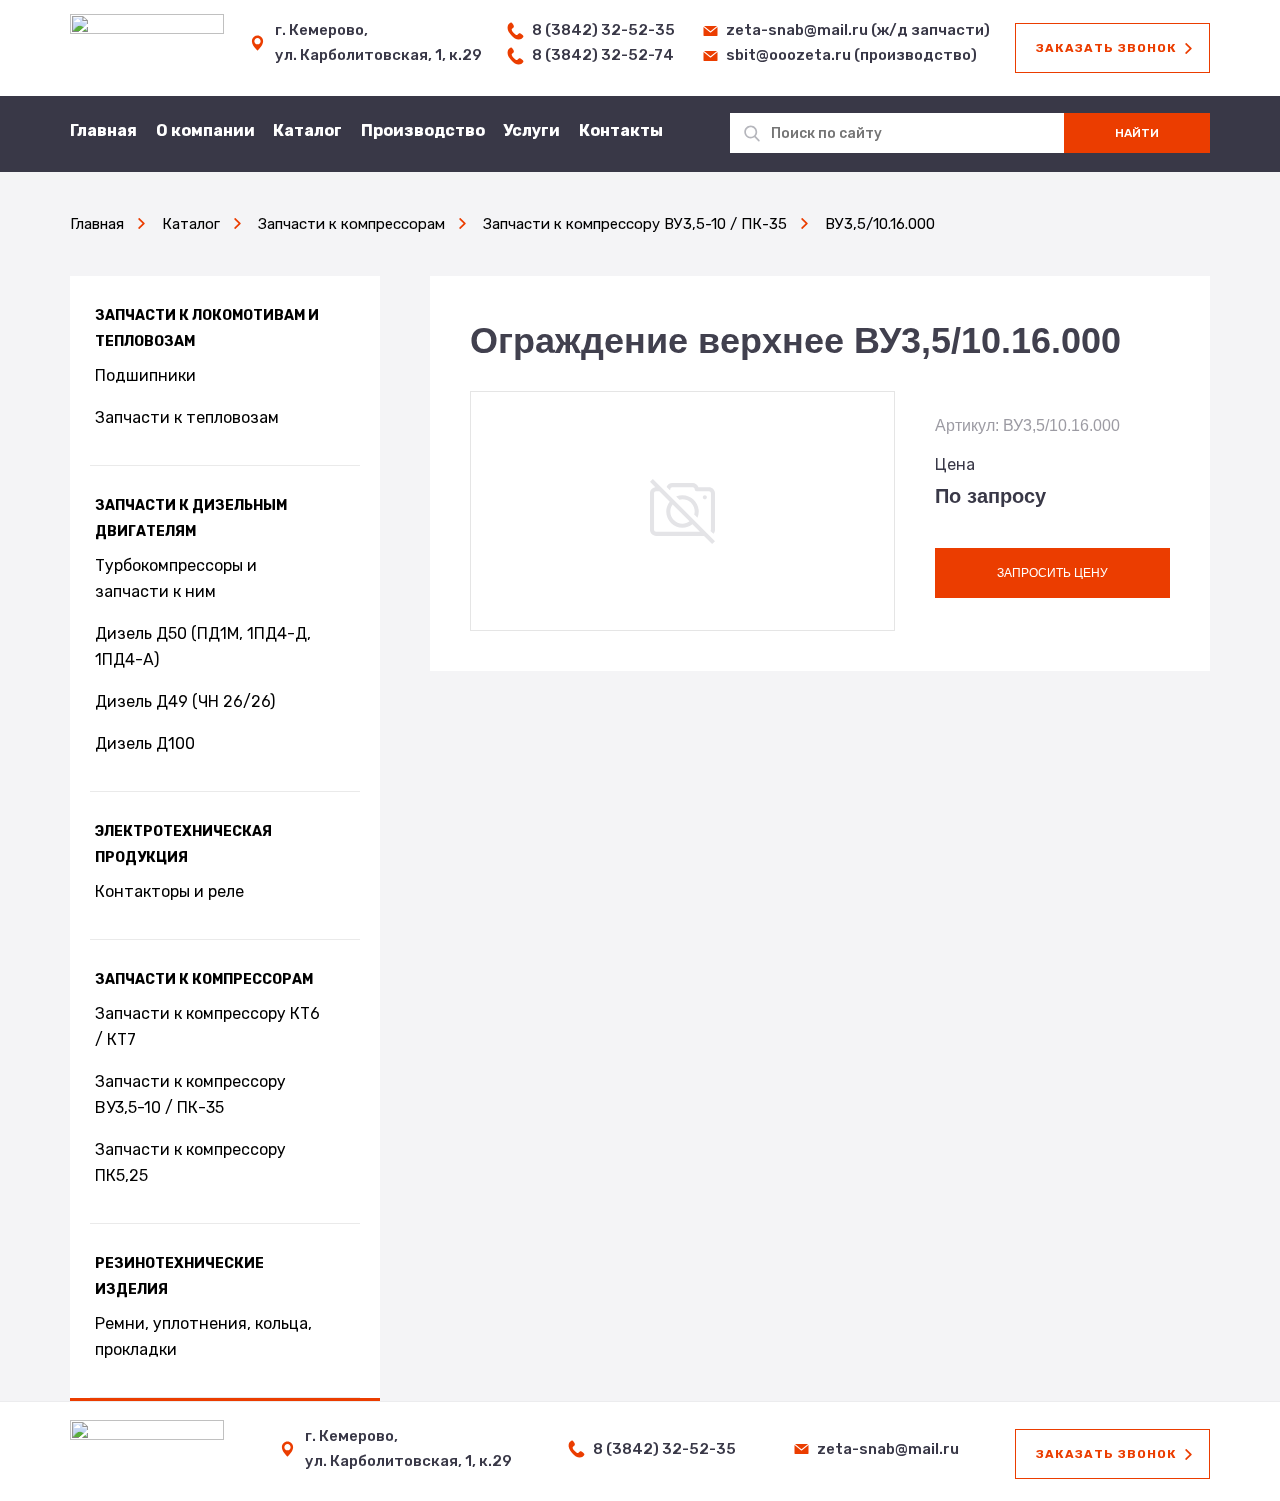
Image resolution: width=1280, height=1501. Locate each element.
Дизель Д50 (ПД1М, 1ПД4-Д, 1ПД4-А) (203, 646)
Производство (423, 130)
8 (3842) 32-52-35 (603, 30)
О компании (205, 130)
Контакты (621, 130)
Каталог (307, 130)
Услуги (531, 130)
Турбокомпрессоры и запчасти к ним (176, 578)
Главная (103, 130)
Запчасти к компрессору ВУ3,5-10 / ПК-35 (190, 1094)
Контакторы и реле (169, 891)
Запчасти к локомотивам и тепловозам (207, 328)
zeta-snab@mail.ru (888, 1449)
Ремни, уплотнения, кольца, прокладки (203, 1336)
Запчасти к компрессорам (204, 979)
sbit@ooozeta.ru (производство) (851, 55)
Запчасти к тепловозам (187, 417)
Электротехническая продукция (183, 844)
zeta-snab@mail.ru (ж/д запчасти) (858, 30)
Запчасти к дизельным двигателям (191, 518)
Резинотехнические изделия (179, 1276)
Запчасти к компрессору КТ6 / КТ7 (207, 1026)
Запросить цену (1052, 573)
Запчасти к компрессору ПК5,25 (190, 1162)
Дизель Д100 (145, 743)
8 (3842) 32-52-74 (603, 55)
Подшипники (145, 375)
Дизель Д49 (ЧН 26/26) (185, 701)
